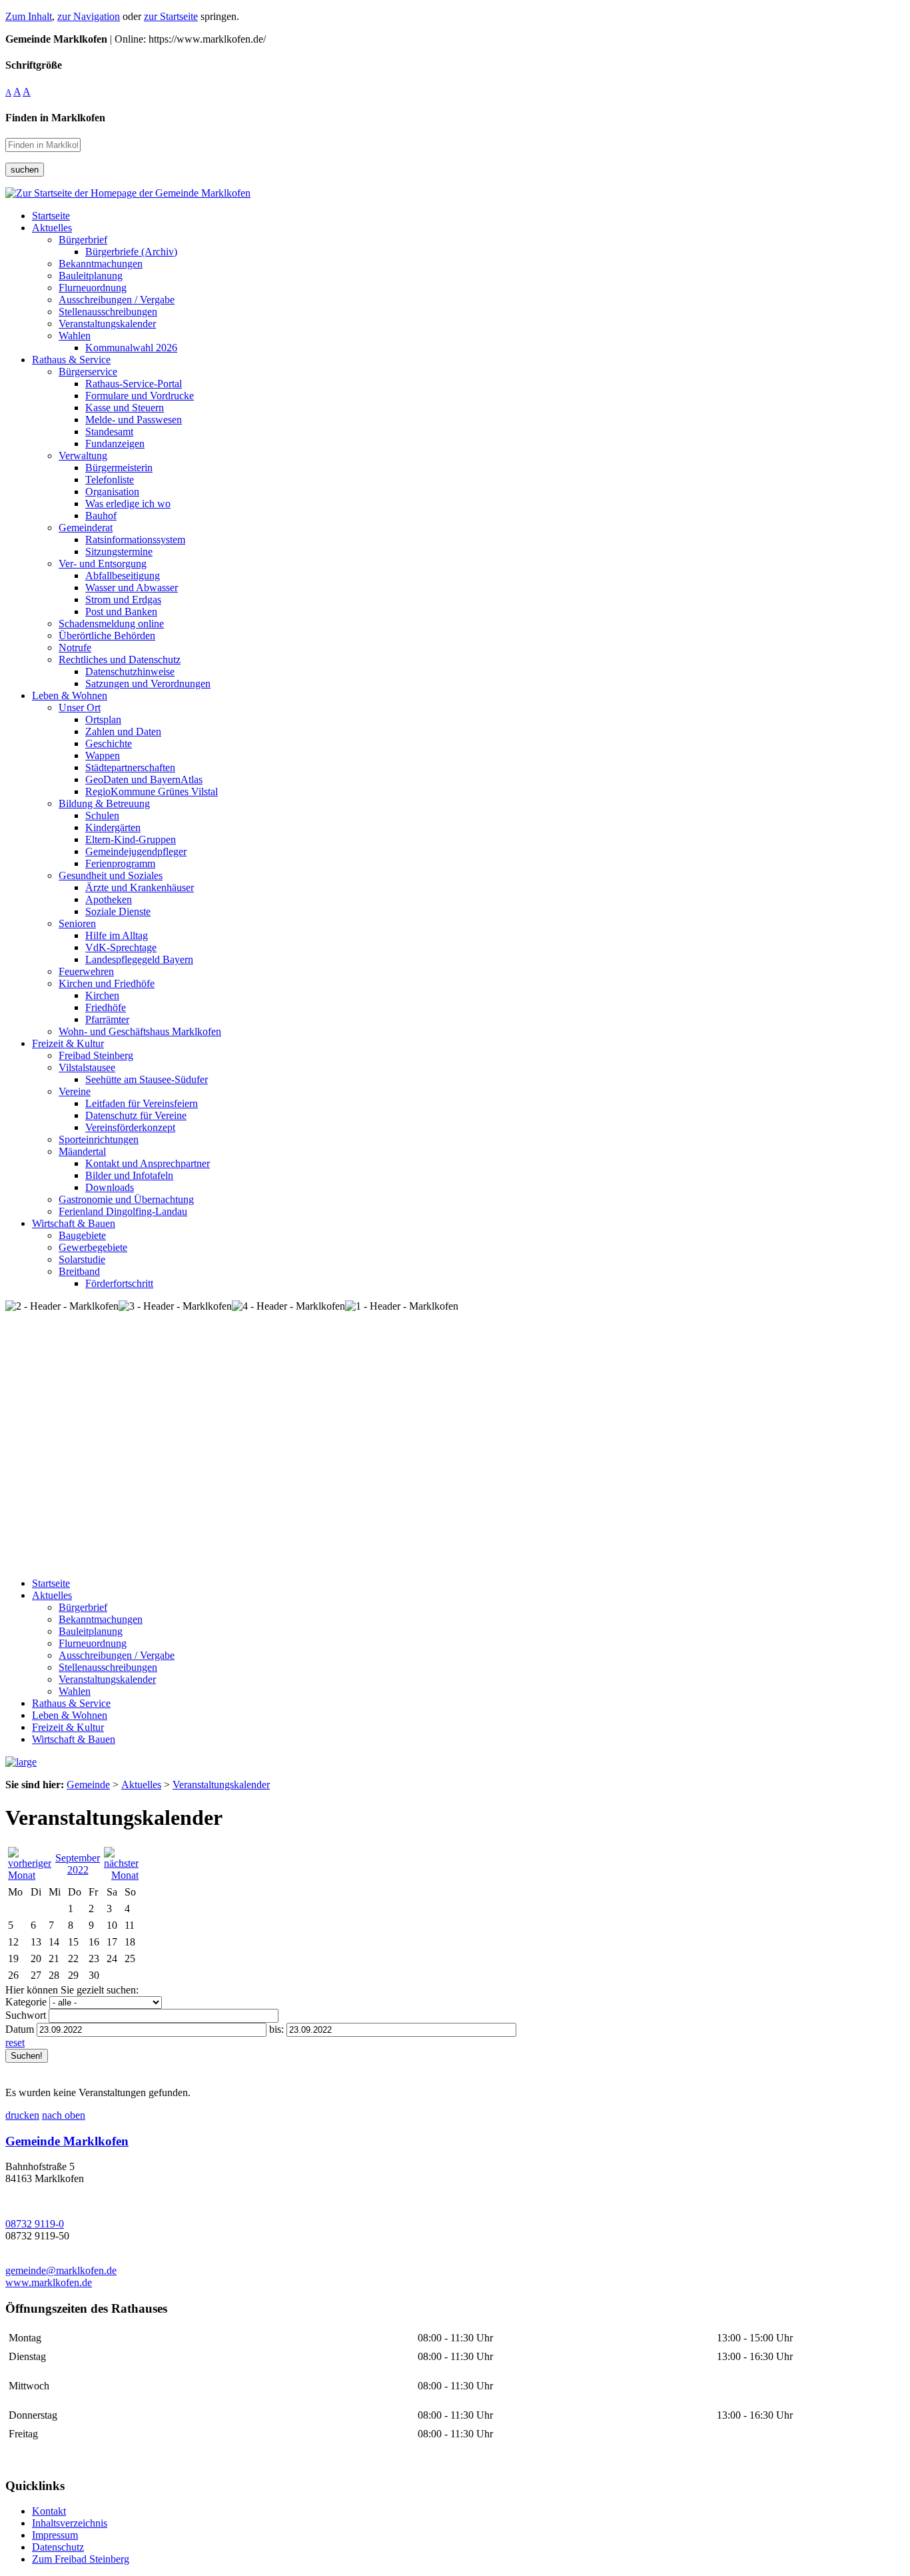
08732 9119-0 (35, 2224)
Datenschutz (58, 2547)
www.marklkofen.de (49, 2282)
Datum (20, 2029)
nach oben (64, 2115)
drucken (22, 2115)
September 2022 (78, 1864)
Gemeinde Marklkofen (67, 2141)
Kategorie (26, 2002)
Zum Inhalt (29, 16)
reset (15, 2042)
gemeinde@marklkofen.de (61, 2270)
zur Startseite (171, 16)
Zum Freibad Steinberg (81, 2559)
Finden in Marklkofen (55, 118)
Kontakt (49, 2511)
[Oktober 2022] (121, 1875)
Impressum (55, 2535)
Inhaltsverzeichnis (70, 2523)
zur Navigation (89, 16)
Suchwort (26, 2015)
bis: (276, 2029)
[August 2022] (30, 1875)
